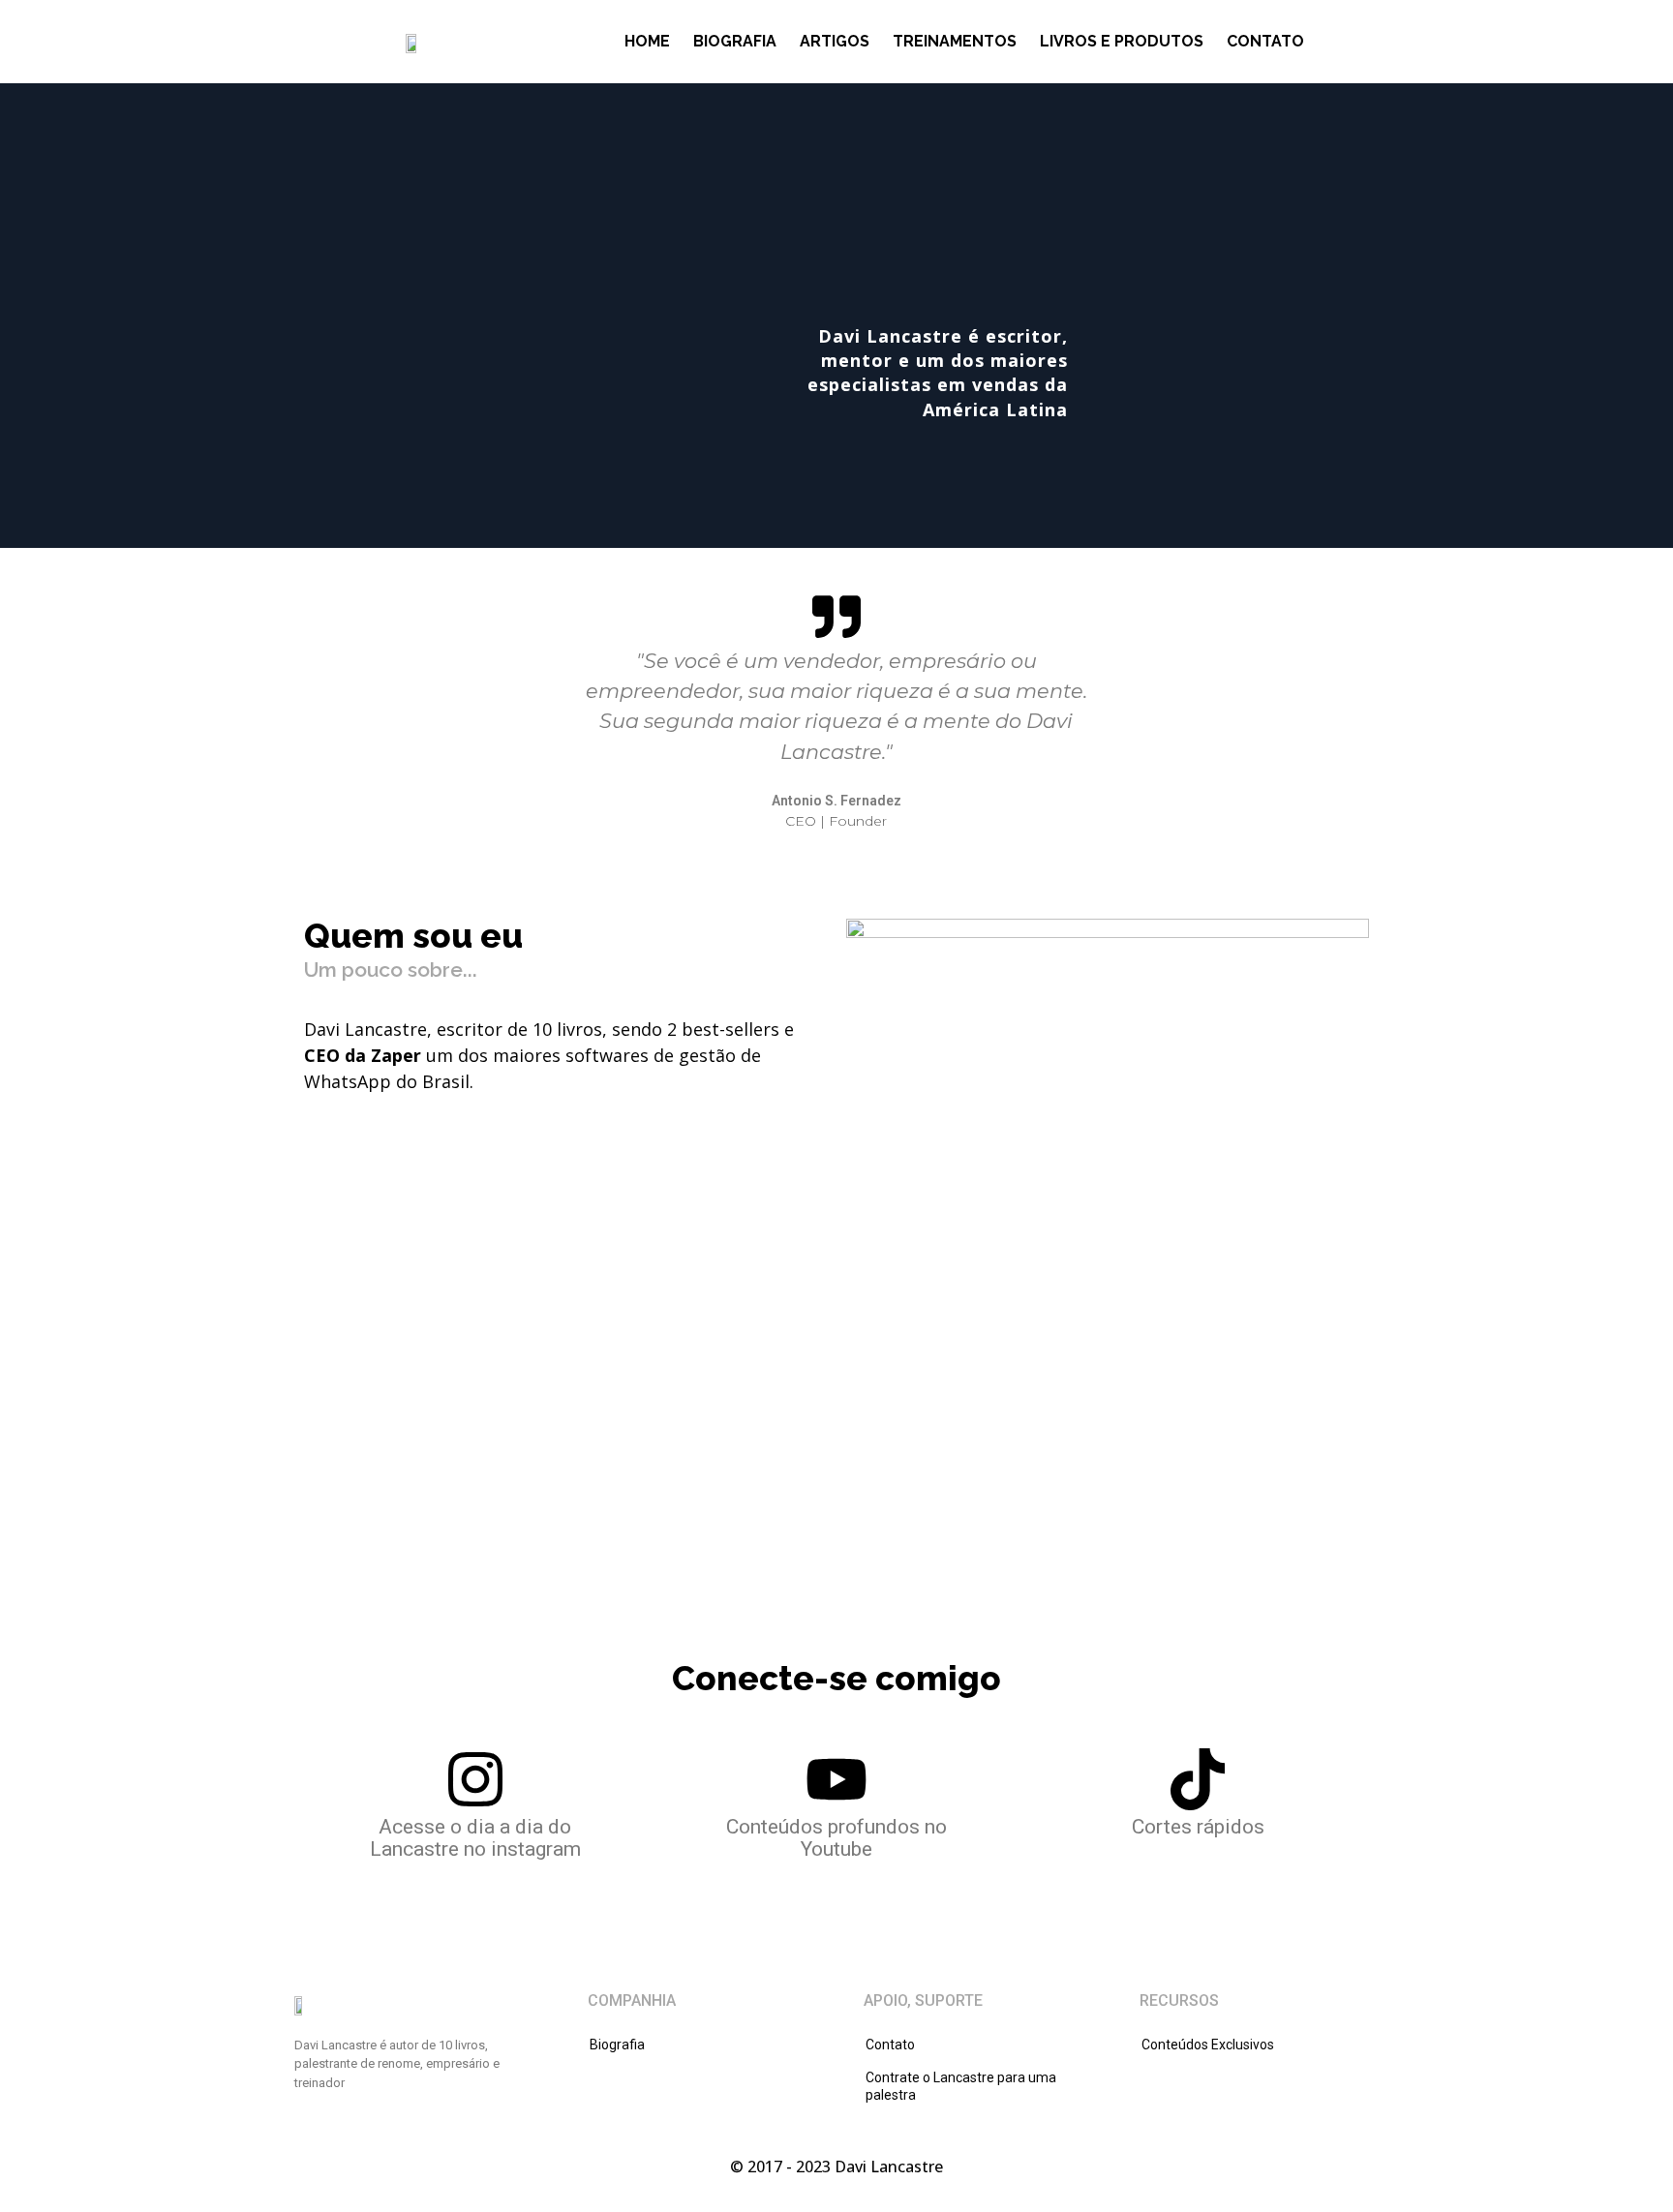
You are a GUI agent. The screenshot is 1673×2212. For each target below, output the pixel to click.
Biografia (735, 41)
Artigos (835, 41)
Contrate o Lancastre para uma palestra (961, 2086)
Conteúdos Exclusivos (1208, 2045)
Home (647, 41)
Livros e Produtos (1122, 41)
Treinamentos (955, 41)
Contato (1265, 41)
